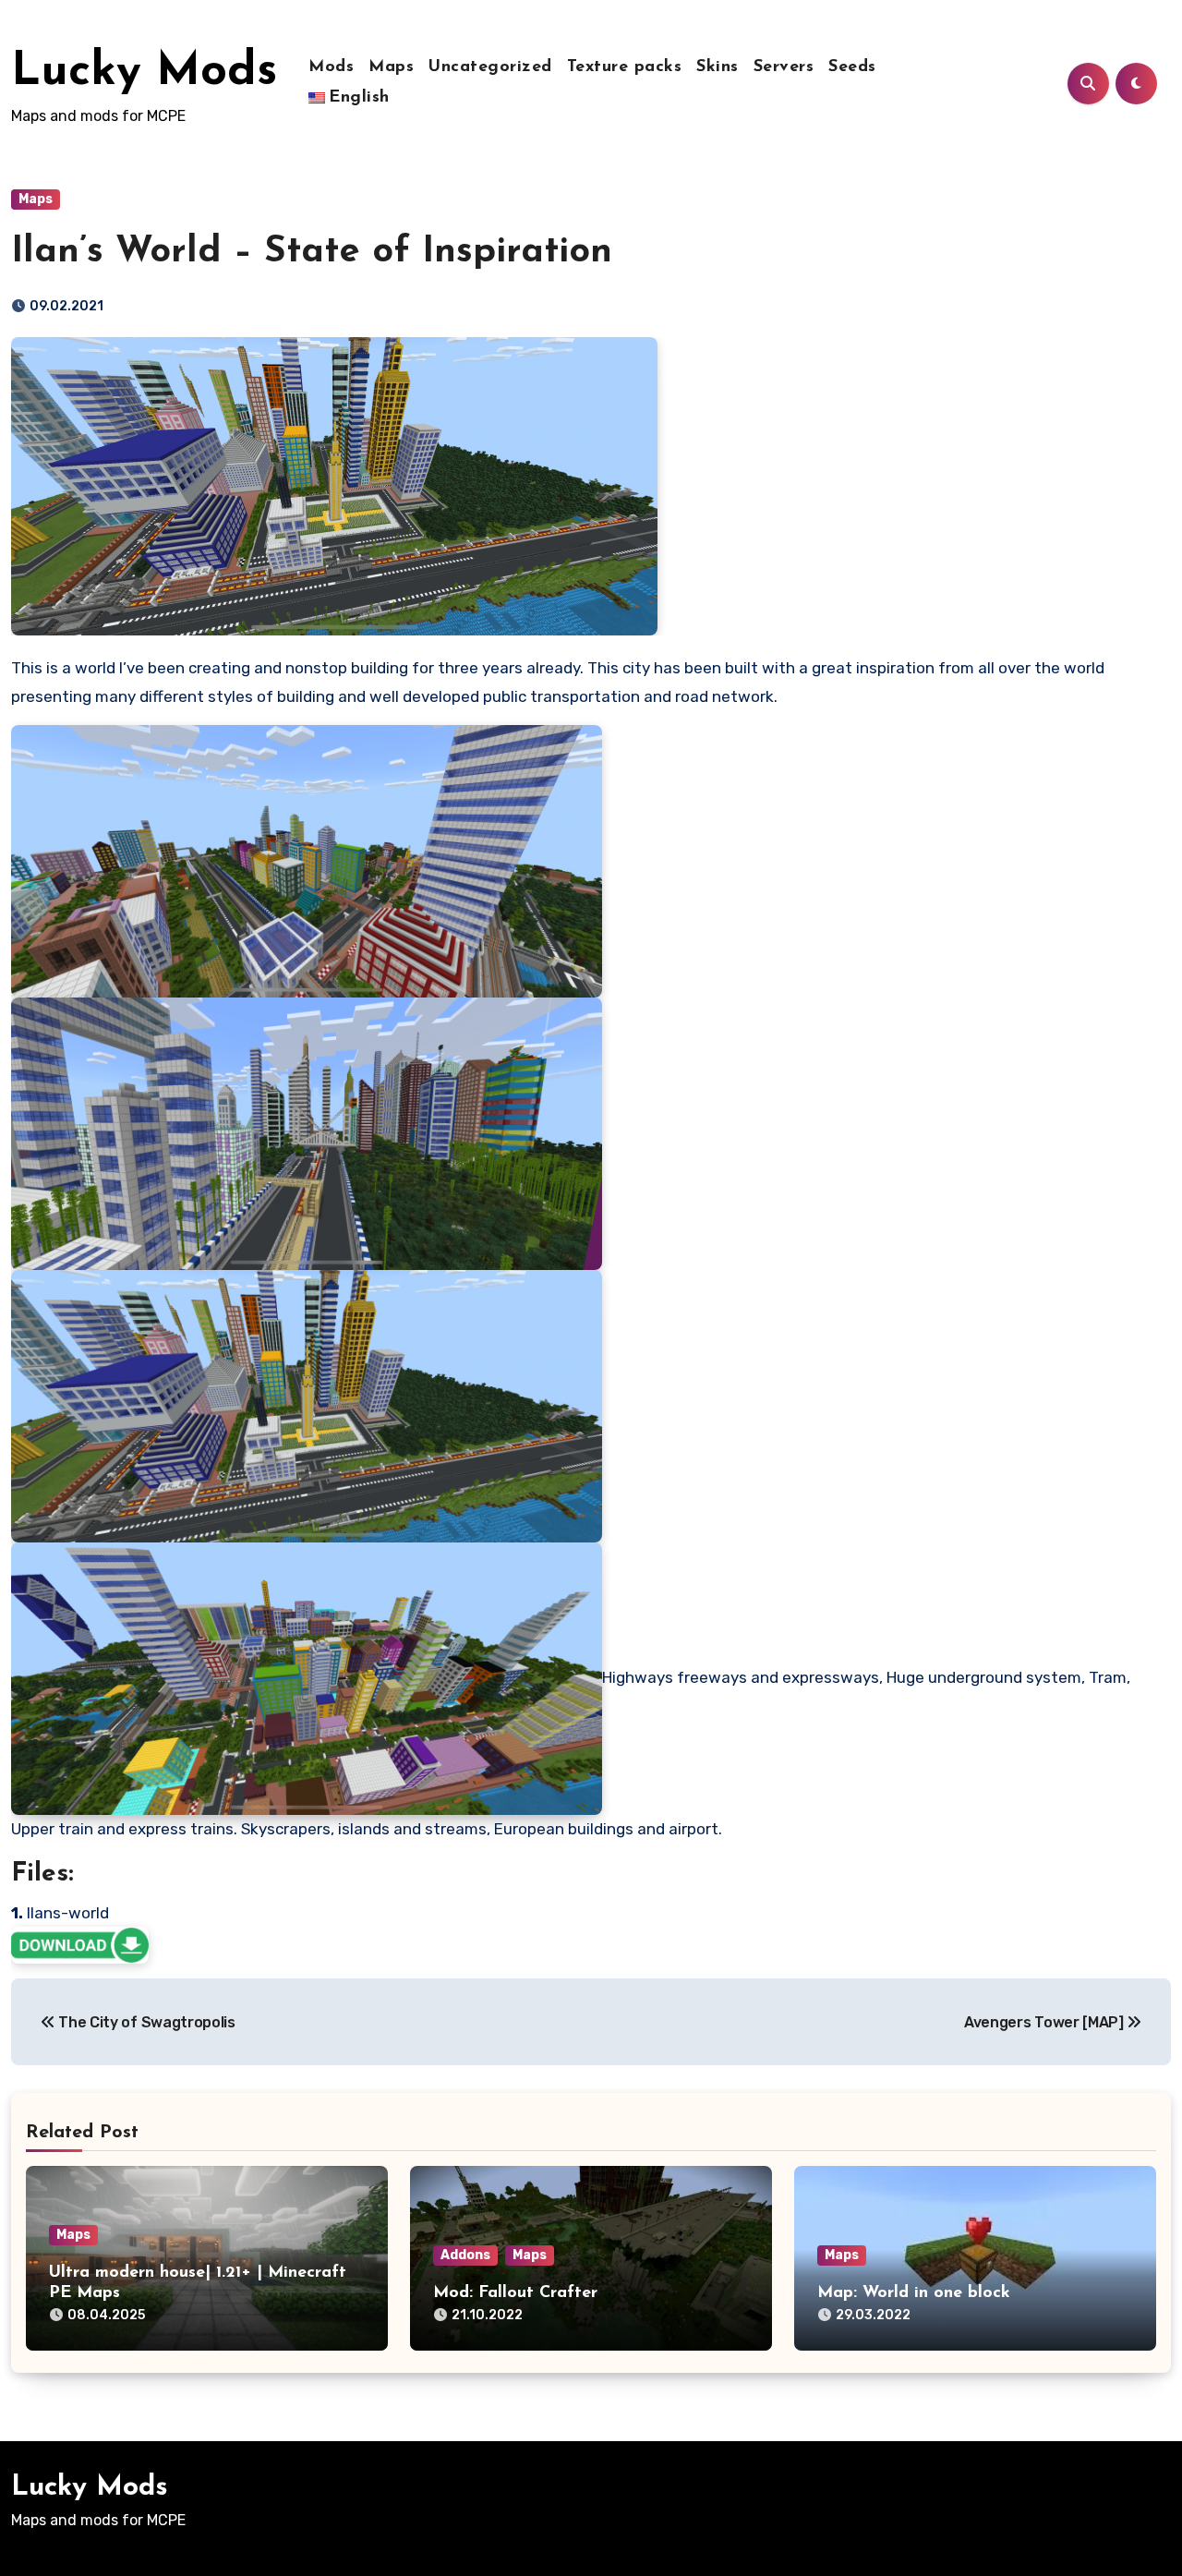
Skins (718, 67)
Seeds (852, 67)
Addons (465, 2255)
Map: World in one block (914, 2293)
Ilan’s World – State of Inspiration (312, 252)
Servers (784, 67)
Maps (391, 67)
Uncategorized (490, 67)
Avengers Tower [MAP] (1045, 2022)
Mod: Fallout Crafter (515, 2293)
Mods (331, 67)
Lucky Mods (144, 73)
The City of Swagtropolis (145, 2022)
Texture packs (625, 67)
